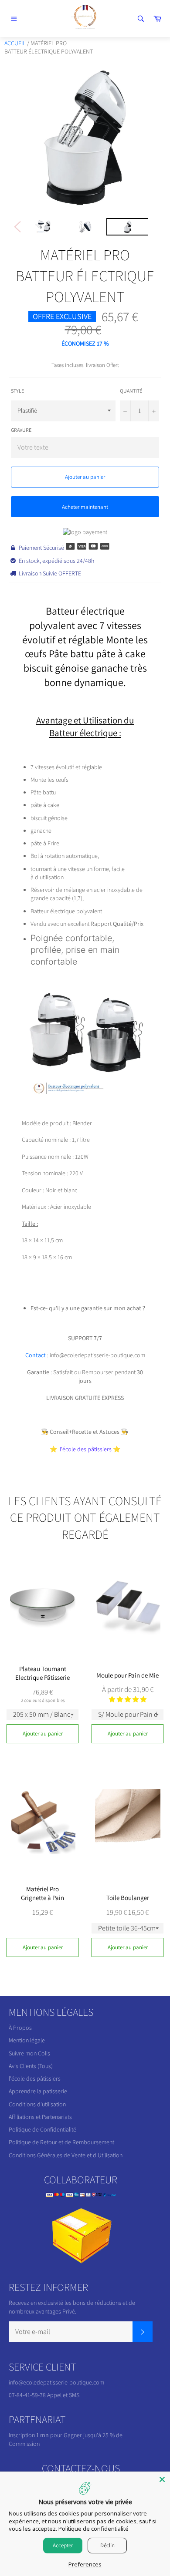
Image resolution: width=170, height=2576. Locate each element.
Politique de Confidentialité (42, 2129)
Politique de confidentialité (93, 2529)
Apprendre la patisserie (38, 2091)
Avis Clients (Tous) (31, 2066)
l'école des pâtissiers (35, 2078)
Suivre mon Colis (29, 2053)
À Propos (20, 2028)
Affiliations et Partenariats (40, 2117)
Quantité (131, 391)
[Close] (162, 2479)
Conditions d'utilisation (37, 2104)
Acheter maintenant (85, 507)
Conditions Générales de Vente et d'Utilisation (66, 2155)
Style (17, 391)
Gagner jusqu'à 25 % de (93, 2435)
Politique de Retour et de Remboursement (61, 2142)
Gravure (21, 430)
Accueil (15, 43)
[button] (128, 1699)
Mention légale (27, 2040)
